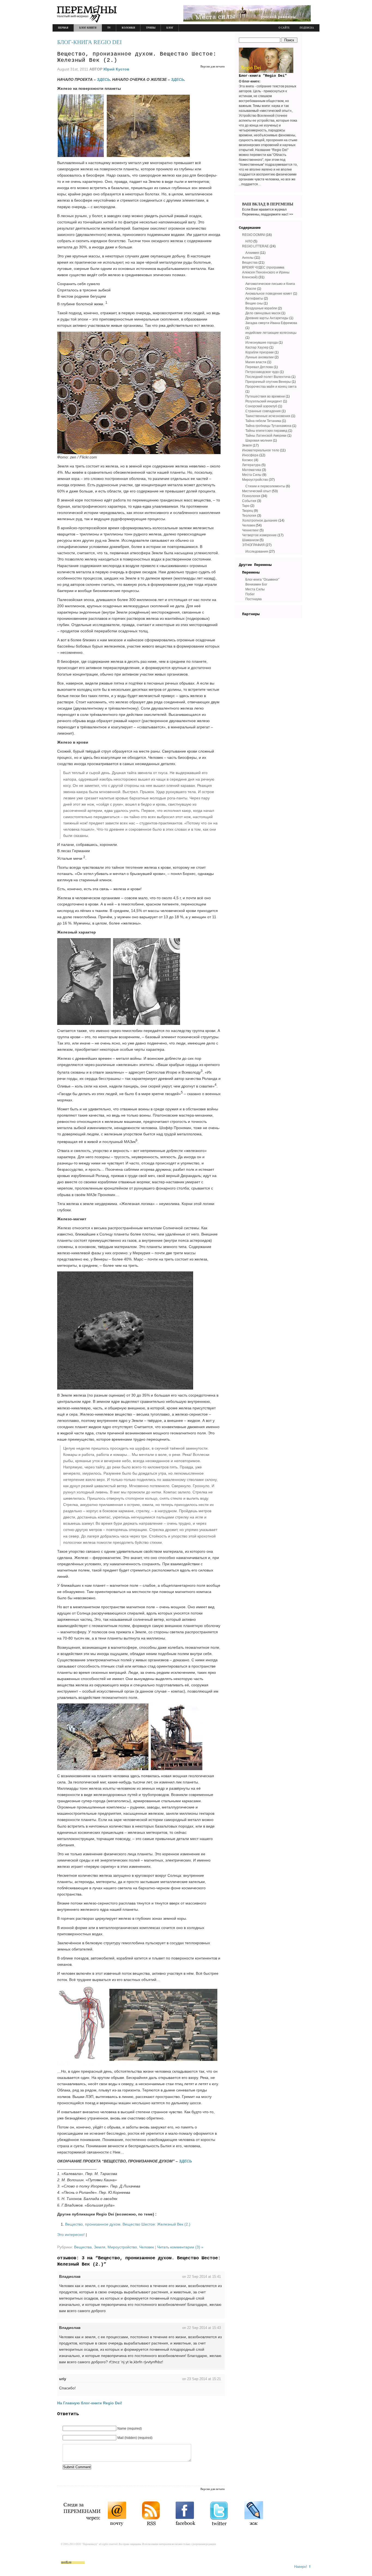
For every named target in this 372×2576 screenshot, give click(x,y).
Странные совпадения (263, 411)
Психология (251, 496)
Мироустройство (122, 2247)
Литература (251, 465)
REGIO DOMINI (254, 235)
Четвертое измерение (259, 535)
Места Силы (252, 475)
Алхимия (252, 253)
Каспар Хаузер (257, 347)
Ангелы (248, 258)
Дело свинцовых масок (263, 313)
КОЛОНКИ (128, 28)
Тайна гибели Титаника (263, 421)
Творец (248, 511)
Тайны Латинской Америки (266, 436)
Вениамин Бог (256, 584)
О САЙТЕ (284, 28)
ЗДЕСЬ (103, 79)
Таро (246, 506)
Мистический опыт (257, 491)
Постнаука (254, 599)
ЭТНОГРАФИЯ (253, 545)
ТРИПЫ (151, 28)
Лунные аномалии (260, 357)
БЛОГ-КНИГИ (88, 28)
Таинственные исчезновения (268, 416)
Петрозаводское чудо (262, 372)
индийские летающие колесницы (271, 333)
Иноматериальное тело (261, 450)
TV (109, 28)
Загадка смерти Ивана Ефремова (271, 323)
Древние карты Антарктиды (267, 318)
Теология (249, 516)
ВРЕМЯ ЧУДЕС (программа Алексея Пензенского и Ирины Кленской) (266, 272)
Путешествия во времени (265, 396)
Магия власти (256, 362)
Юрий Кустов (116, 69)
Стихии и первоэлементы (265, 486)
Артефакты (254, 298)
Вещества (83, 2247)
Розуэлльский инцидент (264, 401)
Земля (100, 2247)
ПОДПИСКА (307, 28)
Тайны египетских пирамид (266, 431)
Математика (252, 470)
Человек (147, 2247)
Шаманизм (250, 540)
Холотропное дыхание (260, 520)
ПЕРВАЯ (63, 28)
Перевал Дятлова (259, 367)
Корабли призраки (260, 352)
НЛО (249, 241)
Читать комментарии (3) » (180, 2247)
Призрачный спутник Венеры (268, 382)
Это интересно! (71, 2235)
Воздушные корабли (261, 308)
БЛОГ (170, 28)
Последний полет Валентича (268, 377)
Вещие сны (254, 303)
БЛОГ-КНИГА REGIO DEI (89, 42)
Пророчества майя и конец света (271, 387)
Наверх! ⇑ (303, 2567)
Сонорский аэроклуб (261, 406)
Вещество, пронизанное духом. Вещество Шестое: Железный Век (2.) (128, 2224)
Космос (248, 460)
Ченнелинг (250, 530)
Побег (250, 594)
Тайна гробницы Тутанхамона (268, 426)
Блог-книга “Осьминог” (262, 580)
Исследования (257, 551)
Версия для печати (213, 66)
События (249, 501)
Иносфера (250, 455)
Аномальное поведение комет (269, 294)
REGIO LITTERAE (255, 246)
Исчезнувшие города (262, 343)
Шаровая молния (259, 440)
